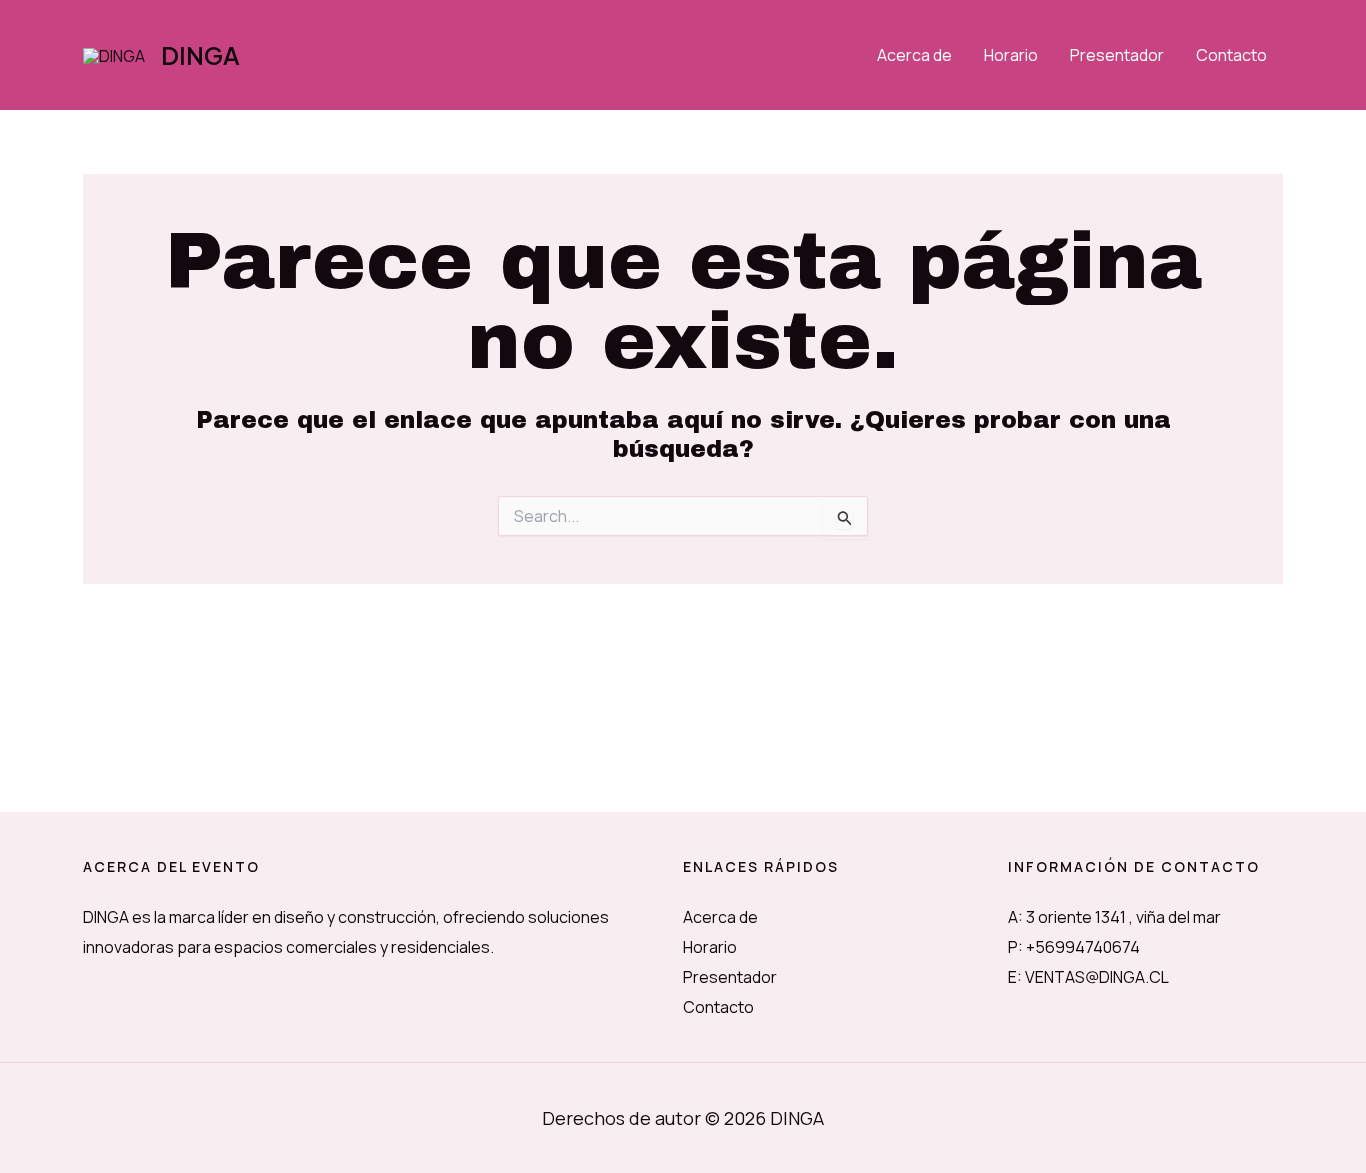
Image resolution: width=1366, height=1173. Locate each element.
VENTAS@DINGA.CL (1097, 977)
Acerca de (914, 55)
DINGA (200, 55)
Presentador (1117, 55)
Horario (1011, 55)
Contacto (1231, 55)
